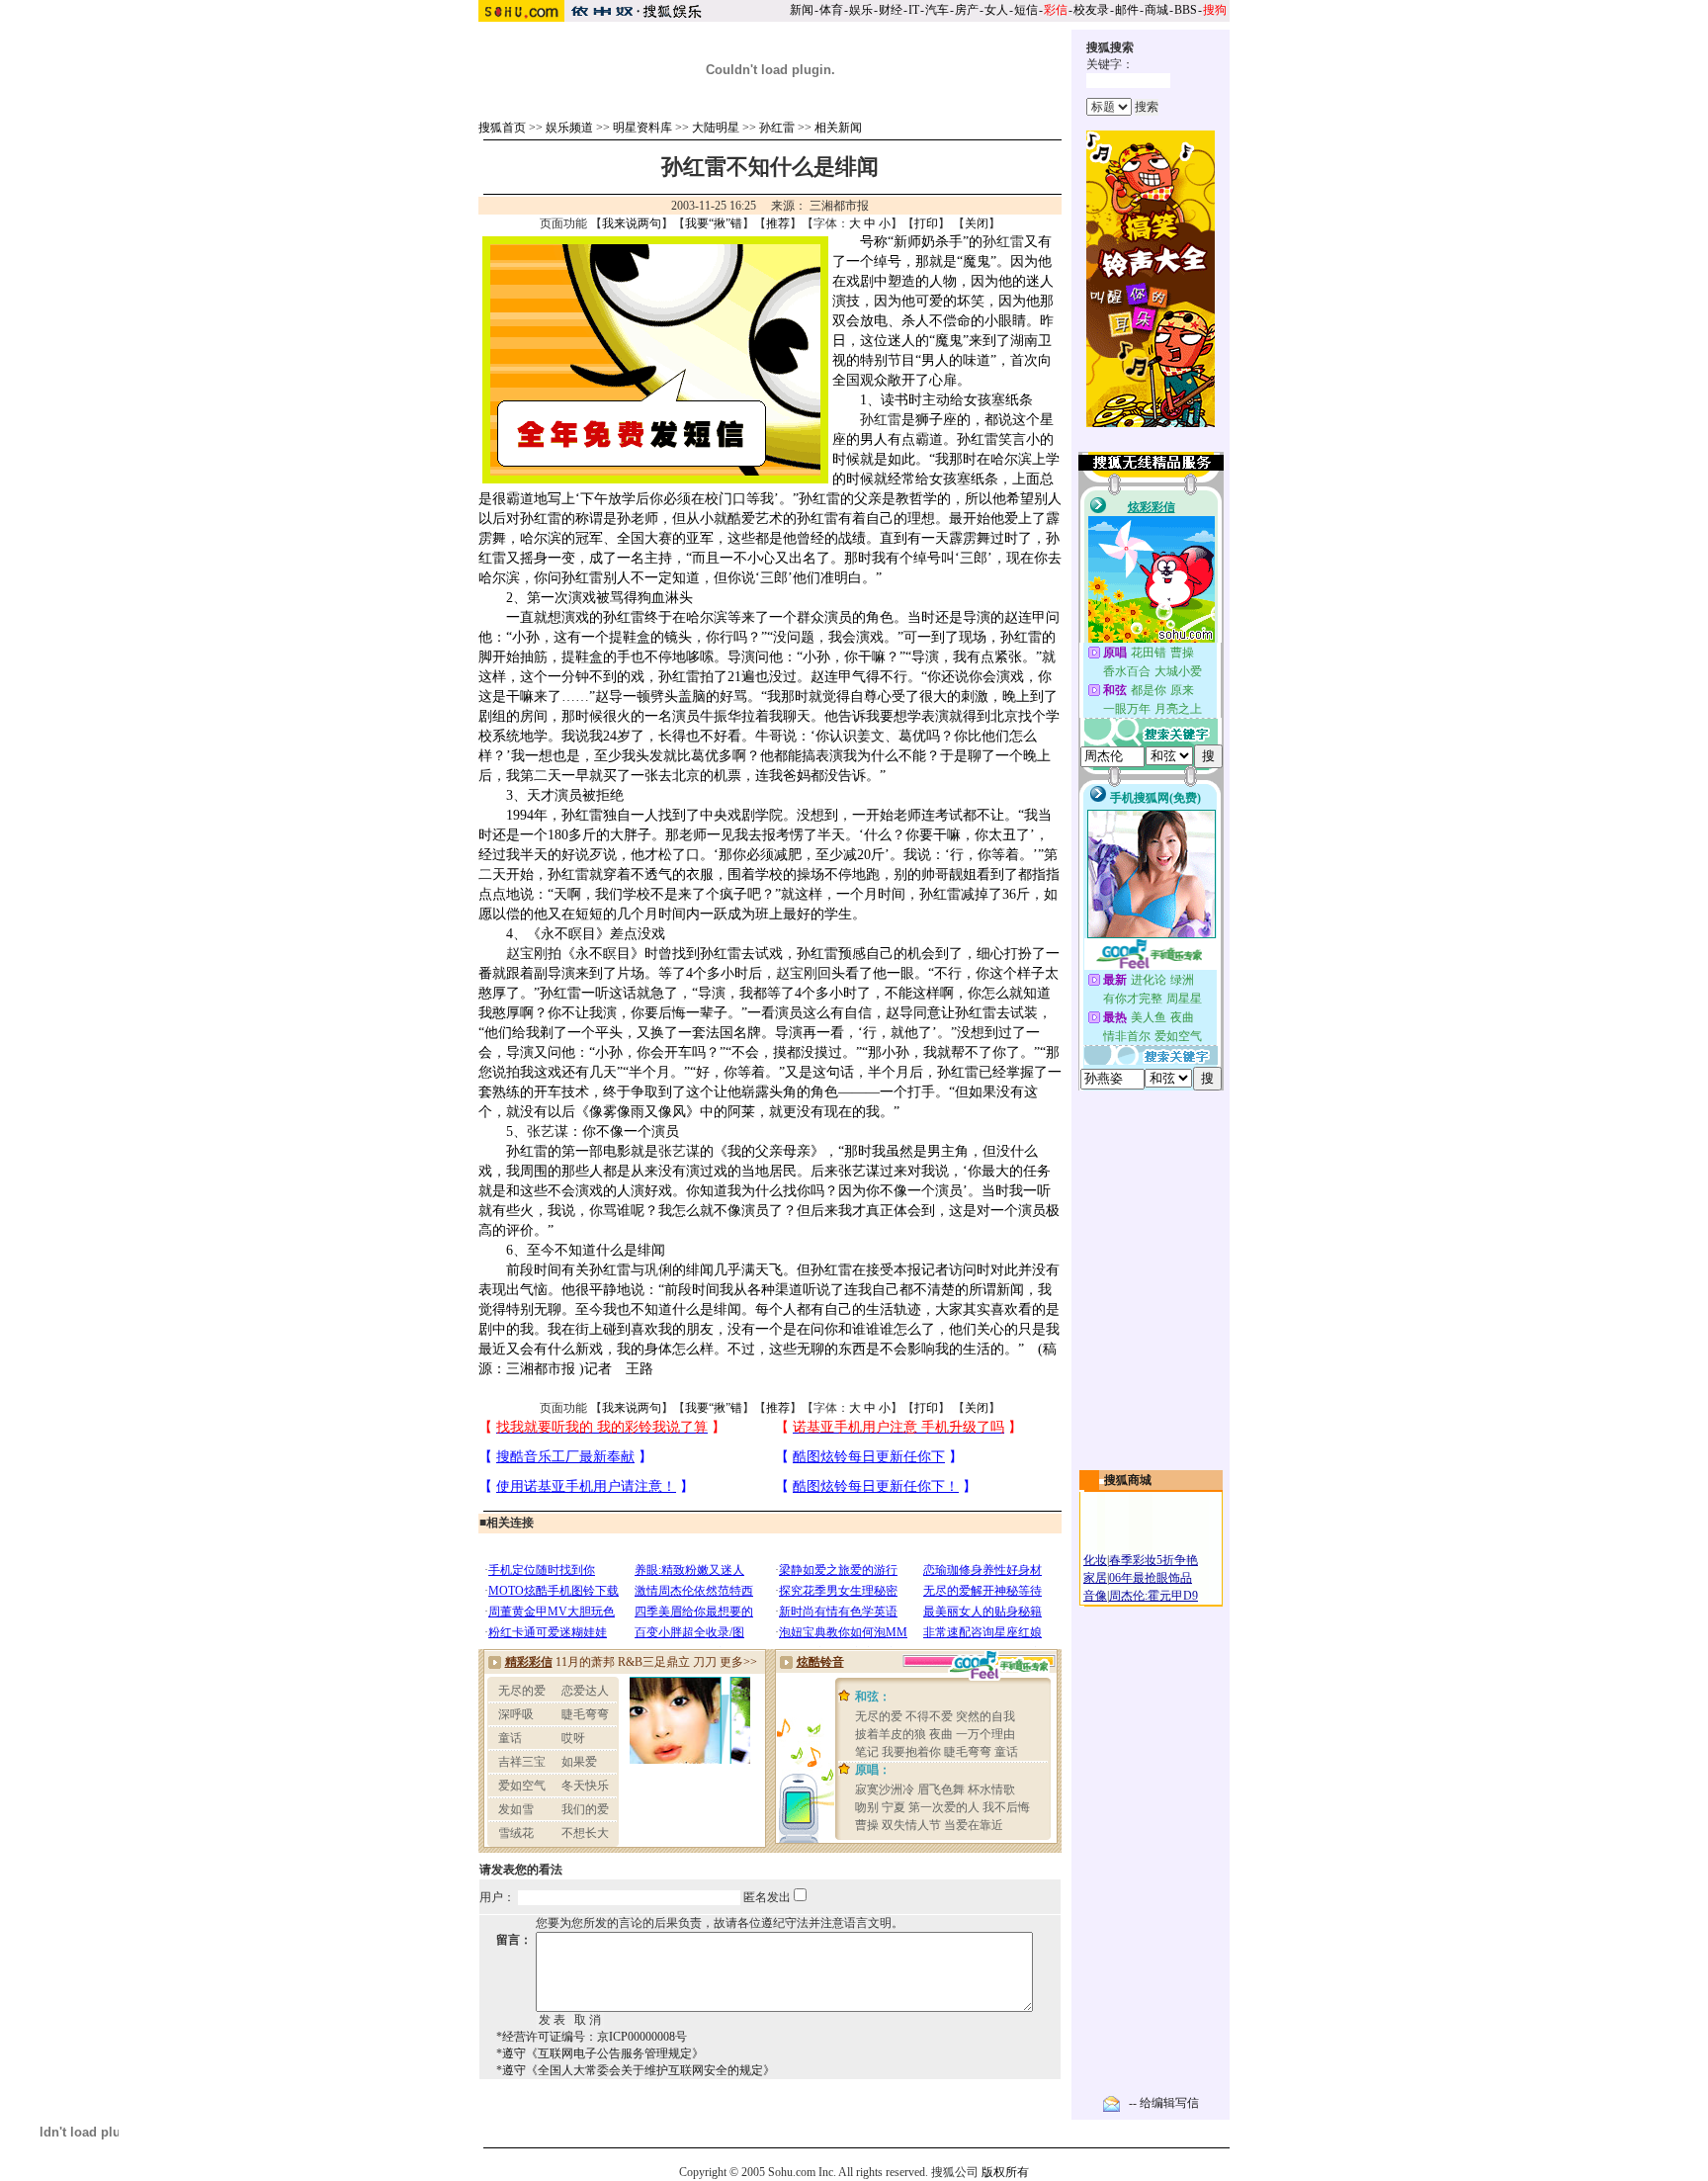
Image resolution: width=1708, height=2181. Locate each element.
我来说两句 (632, 223)
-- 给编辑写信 (1164, 2103)
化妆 (1095, 1560)
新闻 (802, 10)
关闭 (977, 223)
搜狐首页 (502, 128)
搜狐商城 (1128, 1480)
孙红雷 (777, 128)
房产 (967, 10)
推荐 (778, 223)
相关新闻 (838, 128)
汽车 (937, 10)
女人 (996, 10)
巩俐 (658, 1270)
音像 (1095, 1596)
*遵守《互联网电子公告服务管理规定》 (600, 2053)
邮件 (1127, 10)
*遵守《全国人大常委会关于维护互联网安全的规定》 (636, 2070)
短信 (1026, 10)
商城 (1156, 10)
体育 (831, 10)
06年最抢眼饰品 (1151, 1578)
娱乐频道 (569, 128)
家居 (1095, 1578)
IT (914, 10)
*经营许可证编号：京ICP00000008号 (592, 2037)
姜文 (871, 736)
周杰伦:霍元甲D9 (1153, 1596)
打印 (926, 223)
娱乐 (861, 10)
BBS (1186, 10)
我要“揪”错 (714, 223)
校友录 (1091, 10)
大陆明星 (716, 128)
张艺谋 (548, 1132)
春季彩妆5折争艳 (1153, 1560)
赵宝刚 (527, 954)
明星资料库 (642, 128)
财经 (891, 10)
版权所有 (1005, 2172)
